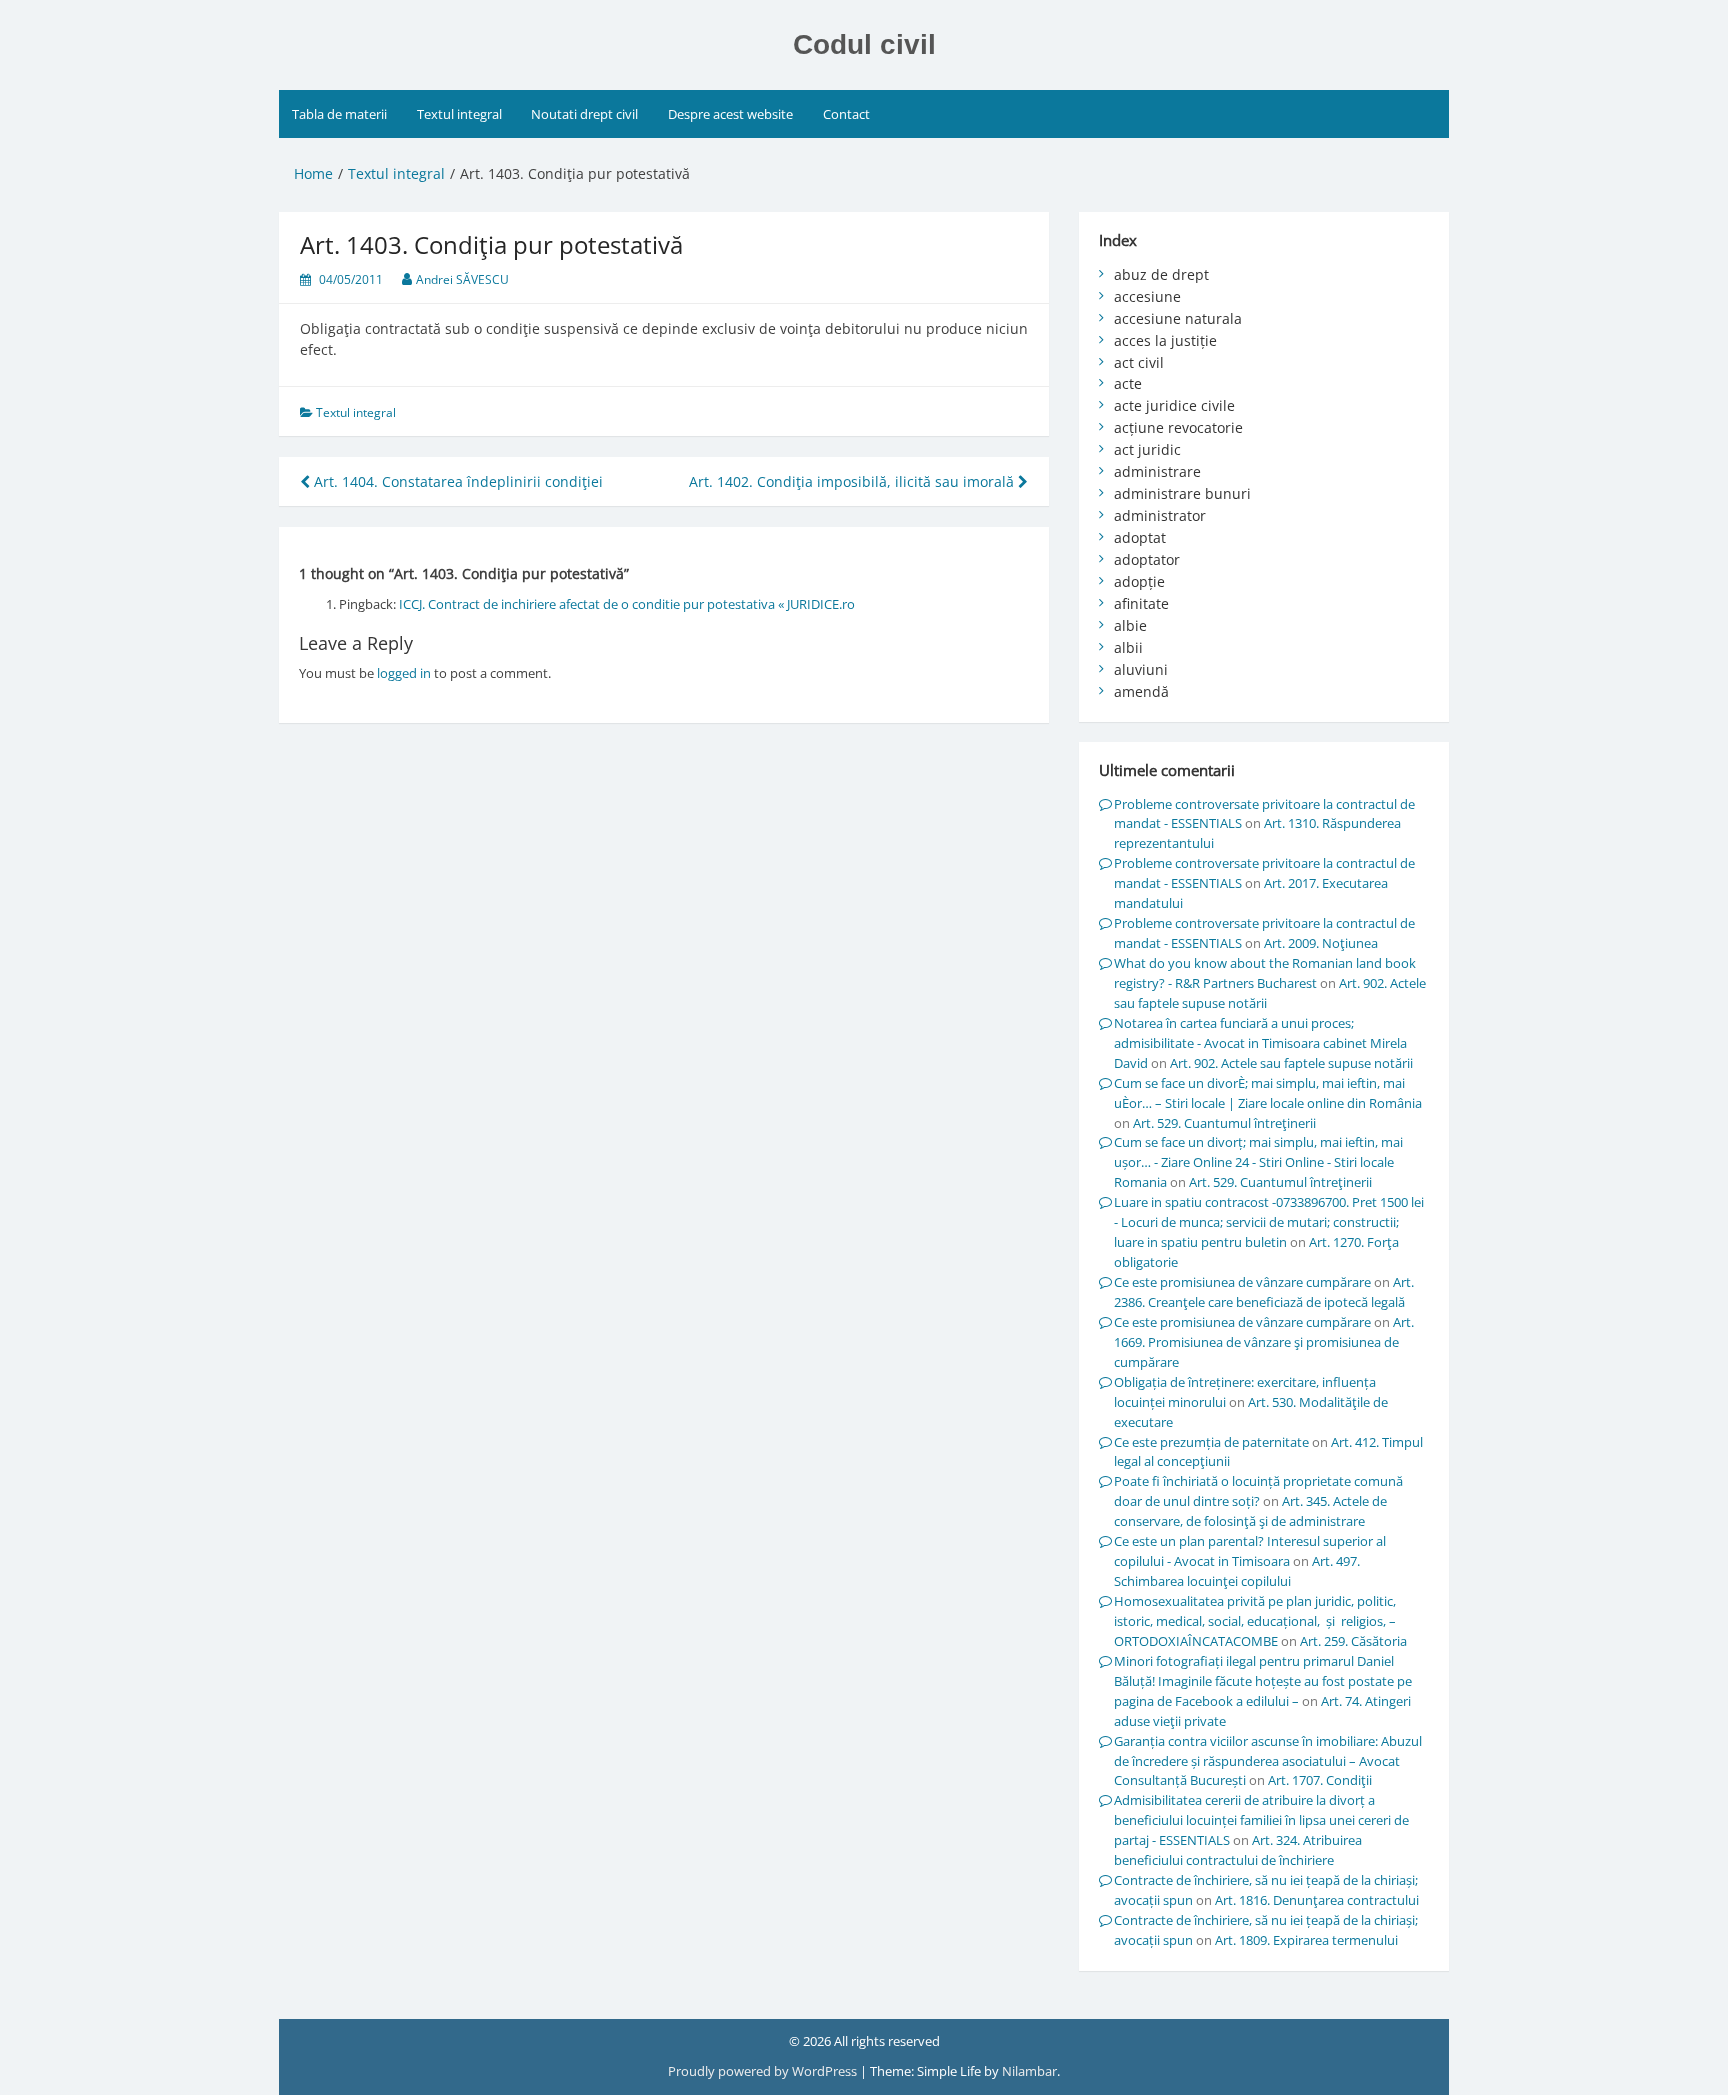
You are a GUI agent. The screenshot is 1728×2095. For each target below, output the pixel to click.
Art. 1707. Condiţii (1320, 1780)
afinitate (1141, 603)
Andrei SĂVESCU (462, 279)
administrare (1157, 471)
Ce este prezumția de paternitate (1211, 1442)
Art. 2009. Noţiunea (1321, 943)
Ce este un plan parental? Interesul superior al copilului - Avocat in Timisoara (1250, 1551)
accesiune (1147, 296)
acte (1128, 383)
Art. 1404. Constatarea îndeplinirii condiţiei (456, 481)
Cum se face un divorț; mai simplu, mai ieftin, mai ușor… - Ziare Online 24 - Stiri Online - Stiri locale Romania (1258, 1162)
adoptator (1147, 559)
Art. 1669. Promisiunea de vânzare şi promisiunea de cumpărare (1264, 1342)
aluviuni (1141, 669)
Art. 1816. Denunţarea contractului (1317, 1900)
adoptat (1140, 537)
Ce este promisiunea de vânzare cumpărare (1242, 1282)
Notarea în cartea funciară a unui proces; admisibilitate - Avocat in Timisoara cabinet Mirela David (1260, 1043)
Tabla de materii (339, 114)
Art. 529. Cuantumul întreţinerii (1224, 1123)
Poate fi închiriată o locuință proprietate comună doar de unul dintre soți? (1258, 1491)
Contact (846, 114)
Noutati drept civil (584, 114)
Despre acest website (730, 114)
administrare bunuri (1182, 493)
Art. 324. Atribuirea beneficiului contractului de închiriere (1238, 1850)
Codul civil (864, 44)
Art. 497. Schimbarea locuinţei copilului (1237, 1571)
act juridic (1147, 449)
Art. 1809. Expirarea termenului (1306, 1940)
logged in (404, 673)
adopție (1139, 581)
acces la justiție (1165, 340)
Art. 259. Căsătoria (1353, 1641)
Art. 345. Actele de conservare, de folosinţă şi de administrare (1250, 1511)
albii (1128, 647)
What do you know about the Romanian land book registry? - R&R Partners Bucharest (1265, 973)
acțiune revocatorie (1178, 427)
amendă (1141, 691)
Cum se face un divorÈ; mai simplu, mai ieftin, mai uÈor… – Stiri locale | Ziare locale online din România (1268, 1093)
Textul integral (459, 114)
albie (1130, 625)
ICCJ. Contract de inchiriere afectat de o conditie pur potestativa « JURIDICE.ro (627, 604)
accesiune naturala (1178, 318)
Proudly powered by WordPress (764, 2071)
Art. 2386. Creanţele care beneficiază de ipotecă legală (1264, 1292)
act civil (1139, 362)
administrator (1160, 515)
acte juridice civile (1174, 405)
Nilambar (1029, 2071)
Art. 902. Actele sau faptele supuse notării (1291, 1063)
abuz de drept (1161, 274)
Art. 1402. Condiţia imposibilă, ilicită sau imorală (853, 481)
